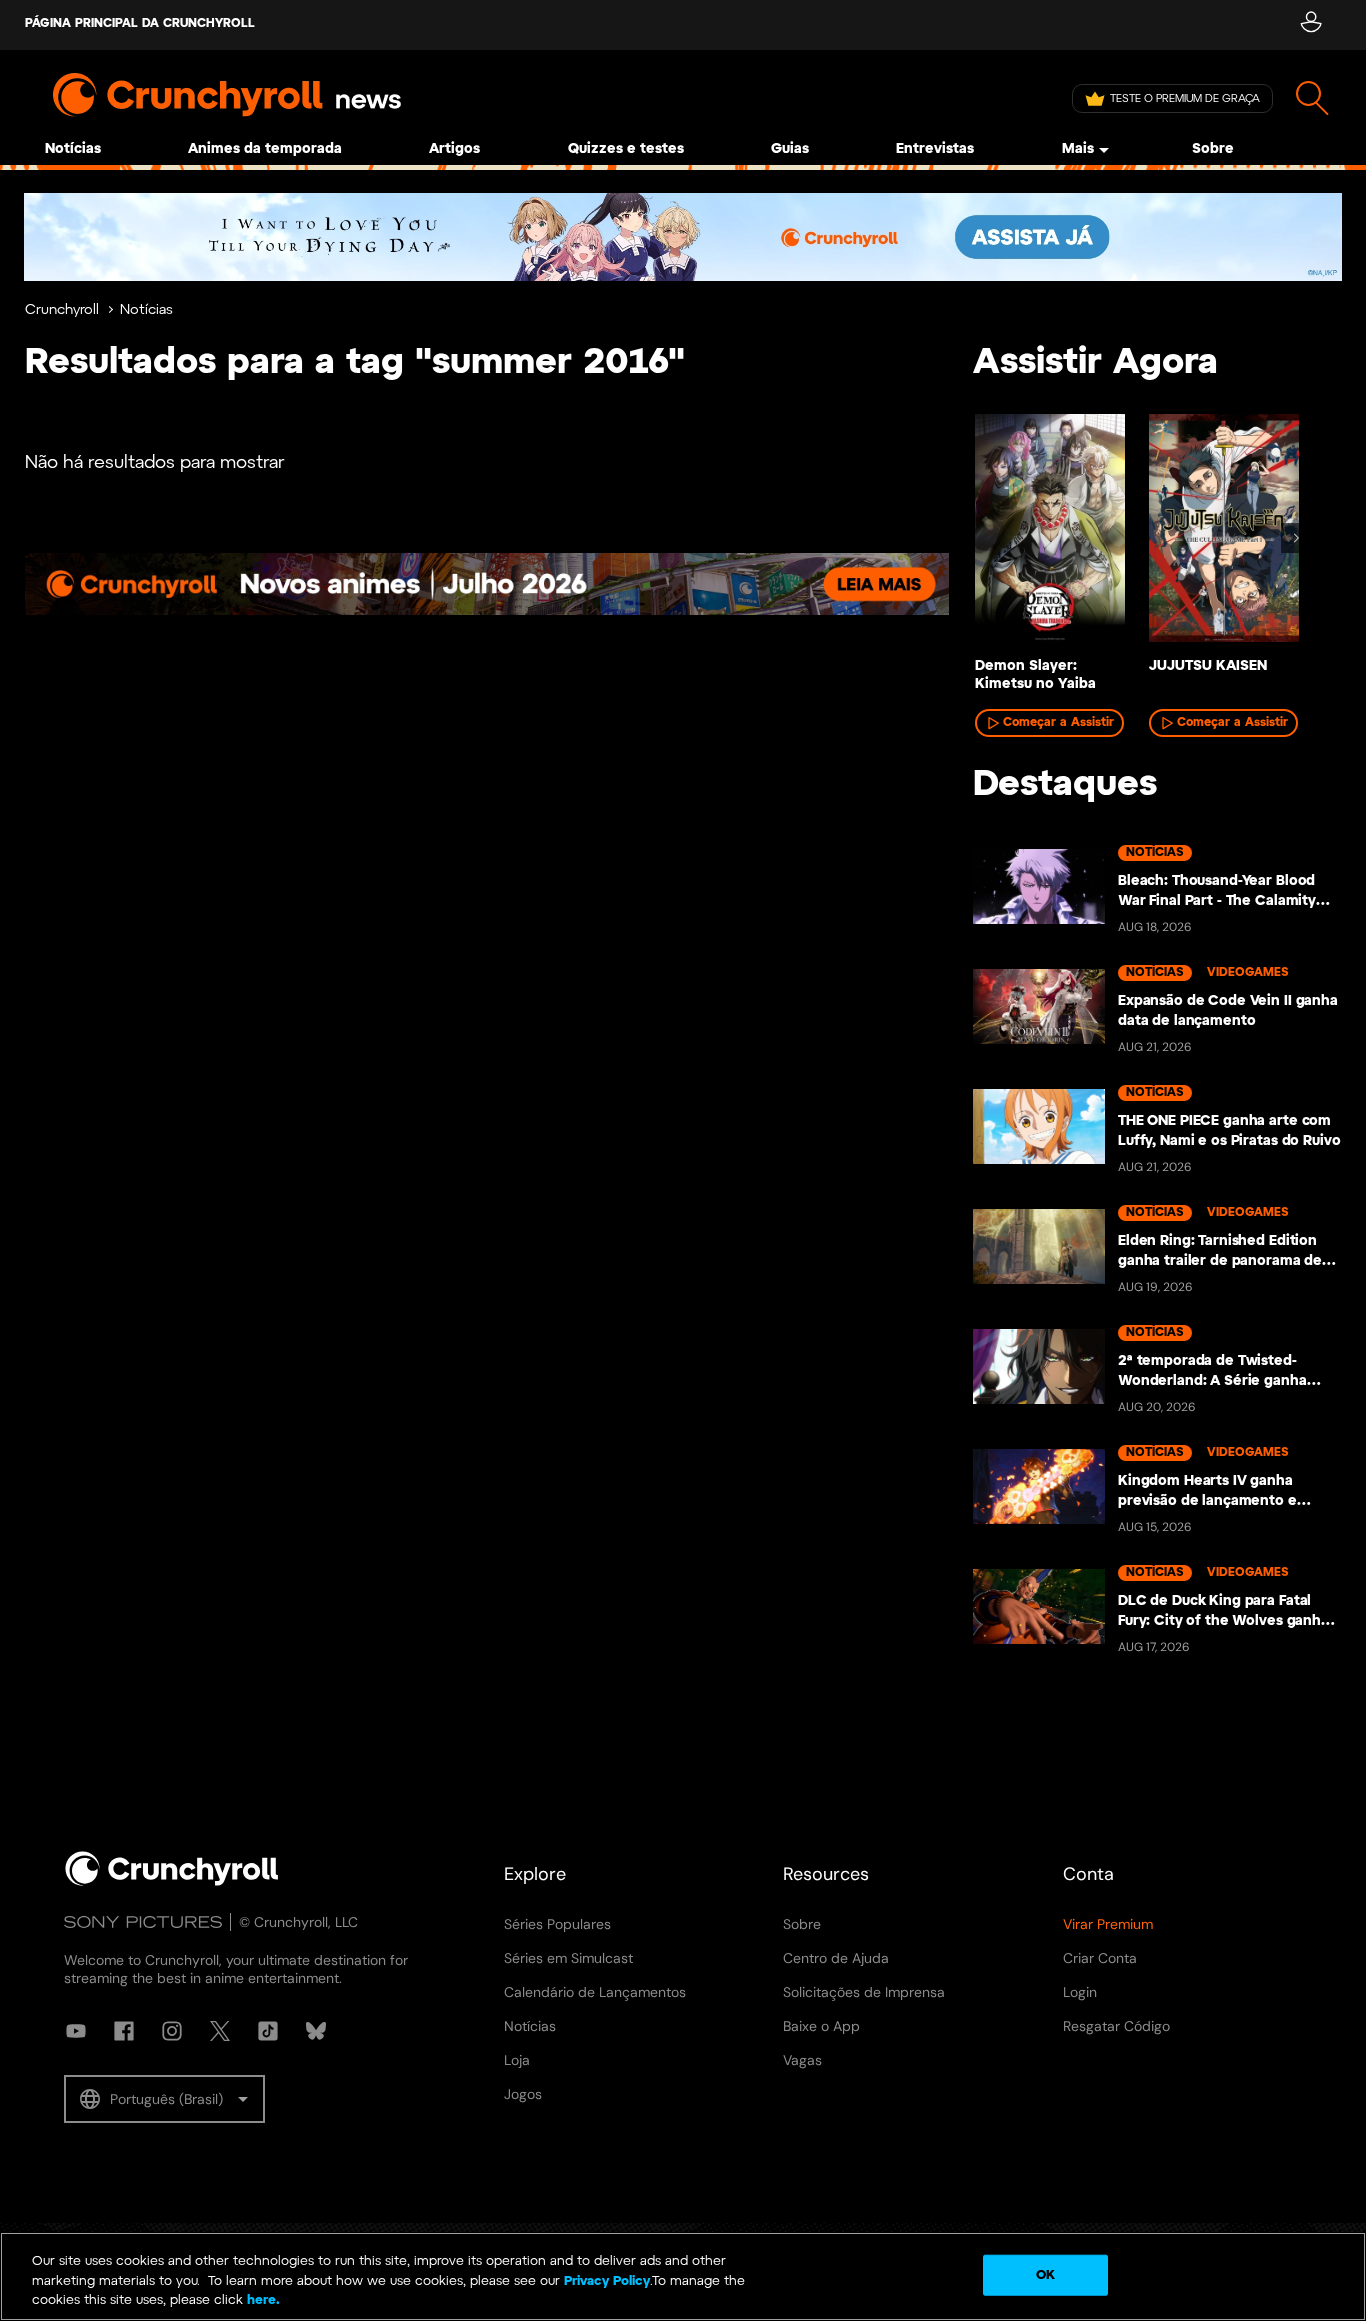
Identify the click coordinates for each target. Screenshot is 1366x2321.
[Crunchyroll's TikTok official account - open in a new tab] (268, 2031)
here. (261, 2300)
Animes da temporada (265, 149)
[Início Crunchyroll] (172, 1882)
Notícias (73, 149)
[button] (164, 2099)
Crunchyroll (62, 310)
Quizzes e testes (626, 149)
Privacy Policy (607, 2281)
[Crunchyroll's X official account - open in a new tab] (220, 2031)
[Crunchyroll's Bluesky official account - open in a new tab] (316, 2031)
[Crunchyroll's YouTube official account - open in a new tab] (76, 2031)
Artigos (454, 149)
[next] (1296, 538)
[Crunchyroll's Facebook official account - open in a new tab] (124, 2031)
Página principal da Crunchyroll (140, 23)
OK (1045, 2274)
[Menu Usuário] (1310, 25)
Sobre (1213, 149)
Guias (790, 149)
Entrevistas (935, 149)
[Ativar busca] (1312, 98)
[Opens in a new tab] (683, 237)
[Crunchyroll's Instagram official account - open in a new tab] (172, 2031)
